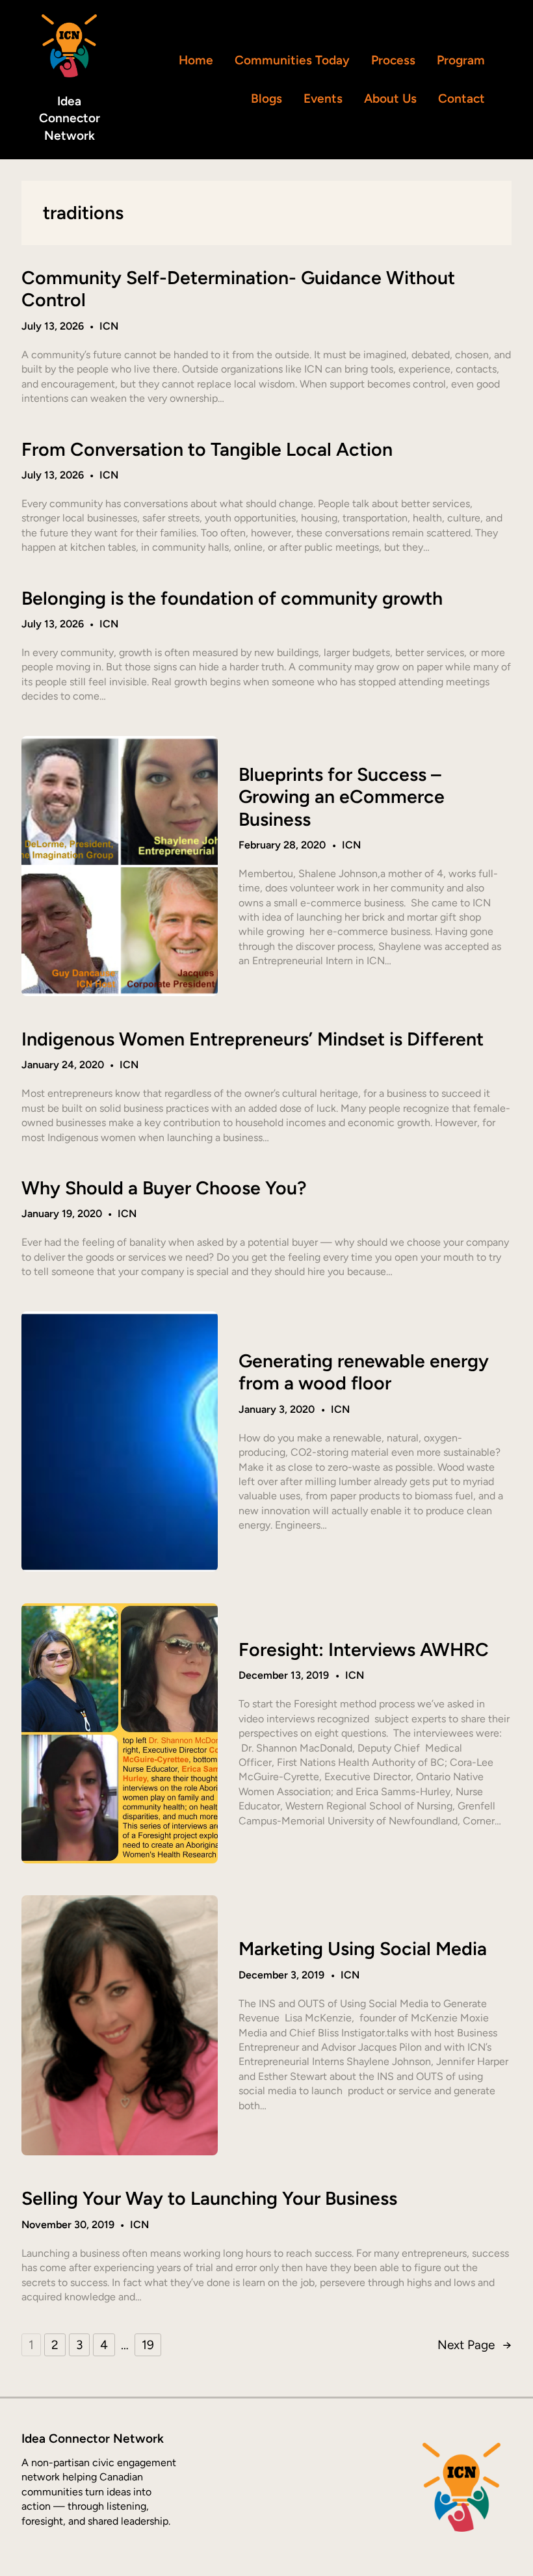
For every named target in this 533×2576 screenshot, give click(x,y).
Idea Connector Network (70, 119)
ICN (109, 326)
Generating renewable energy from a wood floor (364, 1372)
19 (148, 2345)
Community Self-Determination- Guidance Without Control (238, 289)
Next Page (474, 2345)
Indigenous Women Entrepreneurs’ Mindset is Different (253, 1039)
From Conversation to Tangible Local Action (207, 449)
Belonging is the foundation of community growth (232, 598)
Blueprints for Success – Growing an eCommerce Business (342, 797)
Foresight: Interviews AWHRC (364, 1649)
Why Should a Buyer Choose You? (164, 1188)
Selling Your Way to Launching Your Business (209, 2198)
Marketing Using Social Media (363, 1949)
